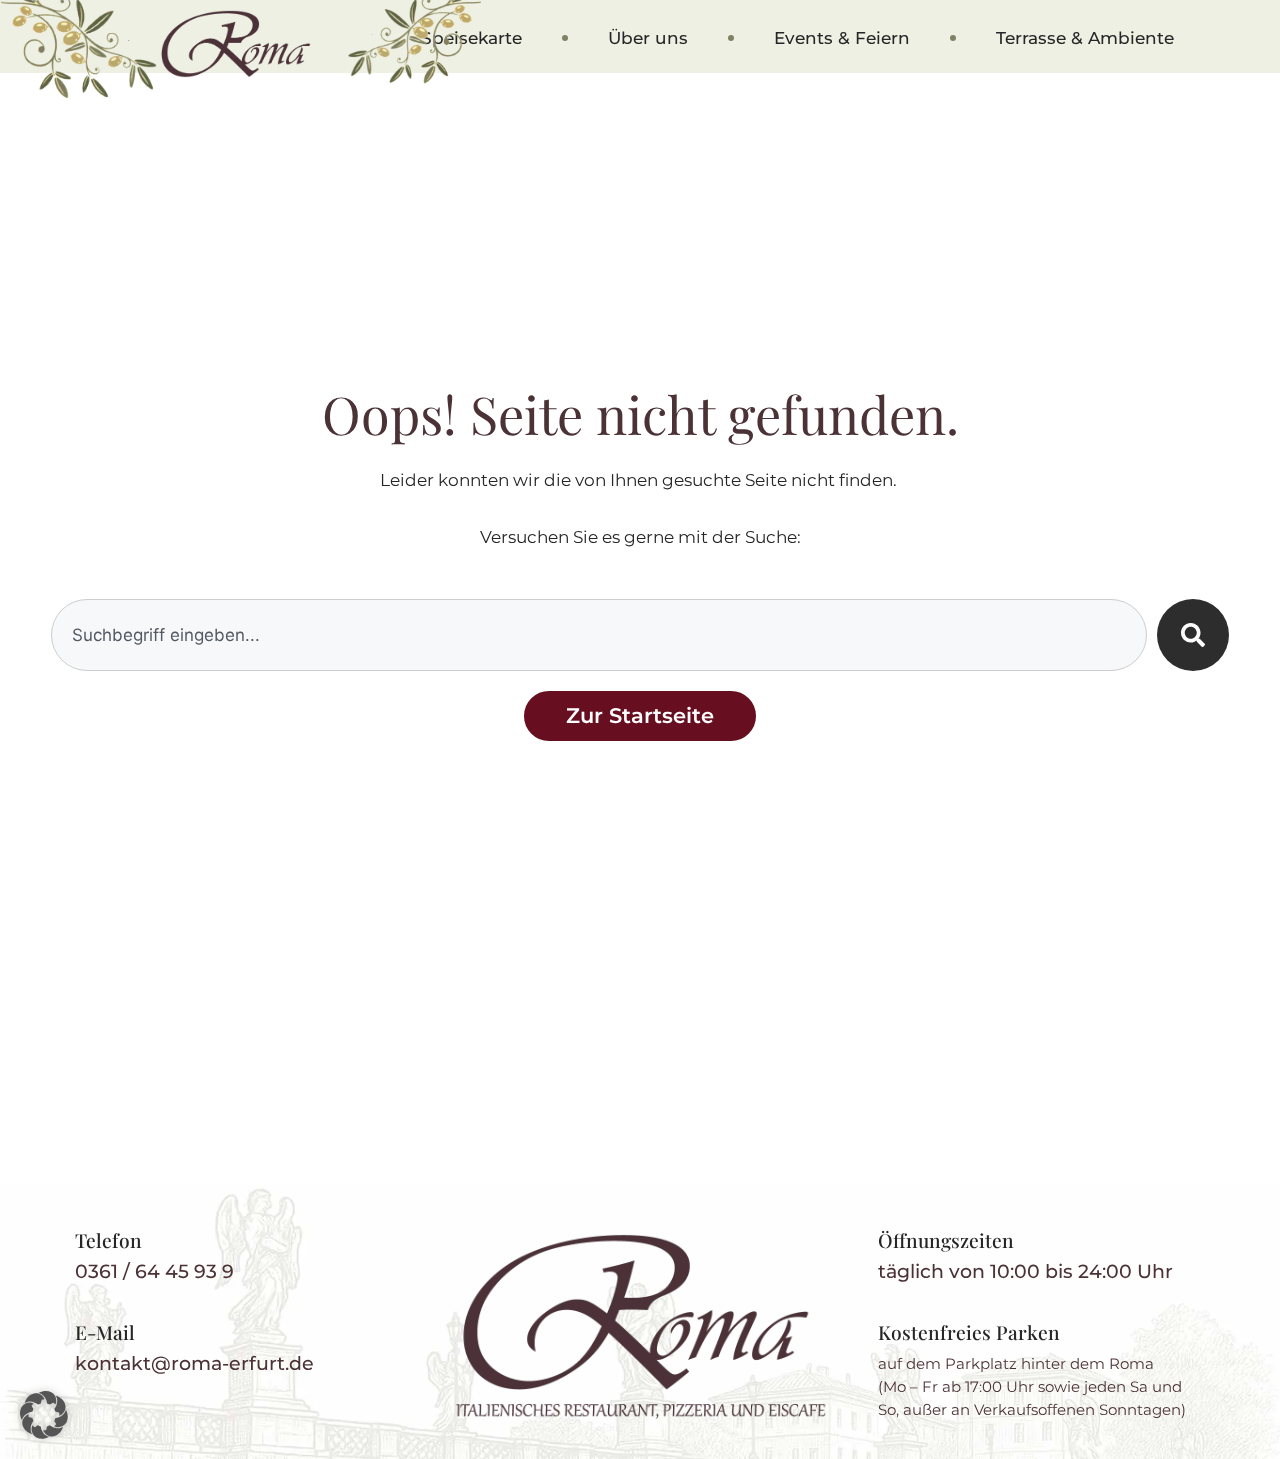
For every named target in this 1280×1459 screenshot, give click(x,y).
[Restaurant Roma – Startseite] (236, 44)
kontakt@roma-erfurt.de (194, 1363)
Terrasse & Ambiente (1085, 37)
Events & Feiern (842, 37)
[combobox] (599, 635)
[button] (44, 1415)
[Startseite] (640, 1327)
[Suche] (1193, 635)
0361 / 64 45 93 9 (154, 1271)
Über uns (648, 37)
